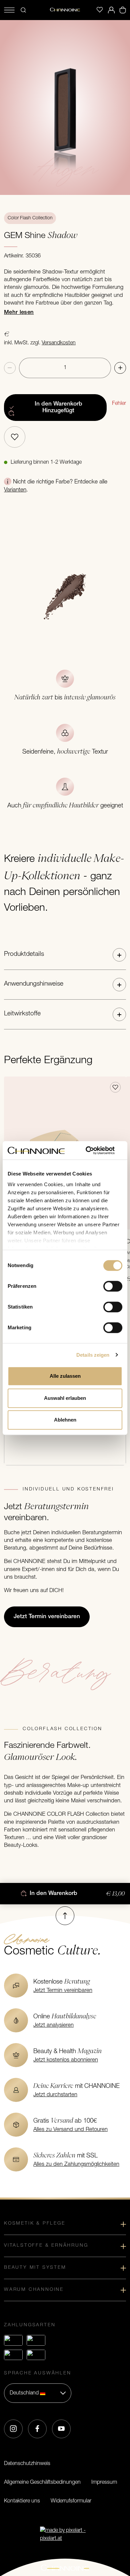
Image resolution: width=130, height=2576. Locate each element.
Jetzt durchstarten (55, 2095)
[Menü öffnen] (9, 10)
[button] (65, 955)
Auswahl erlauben (65, 1398)
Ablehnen (65, 1420)
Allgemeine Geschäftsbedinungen (42, 2482)
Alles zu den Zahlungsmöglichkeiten (76, 2164)
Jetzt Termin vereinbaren (63, 1991)
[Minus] (10, 368)
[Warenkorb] (123, 10)
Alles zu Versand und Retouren (70, 2130)
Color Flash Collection (30, 218)
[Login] (111, 10)
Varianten (15, 490)
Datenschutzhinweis (27, 2464)
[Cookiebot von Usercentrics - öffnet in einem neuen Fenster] (93, 1150)
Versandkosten (59, 343)
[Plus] (120, 368)
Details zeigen (93, 1355)
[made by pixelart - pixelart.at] (65, 2535)
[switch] (113, 1286)
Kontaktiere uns (22, 2501)
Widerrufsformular (71, 2501)
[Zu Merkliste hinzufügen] (15, 437)
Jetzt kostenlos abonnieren (66, 2060)
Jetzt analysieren (53, 2025)
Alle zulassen (65, 1376)
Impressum (104, 2482)
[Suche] (23, 10)
